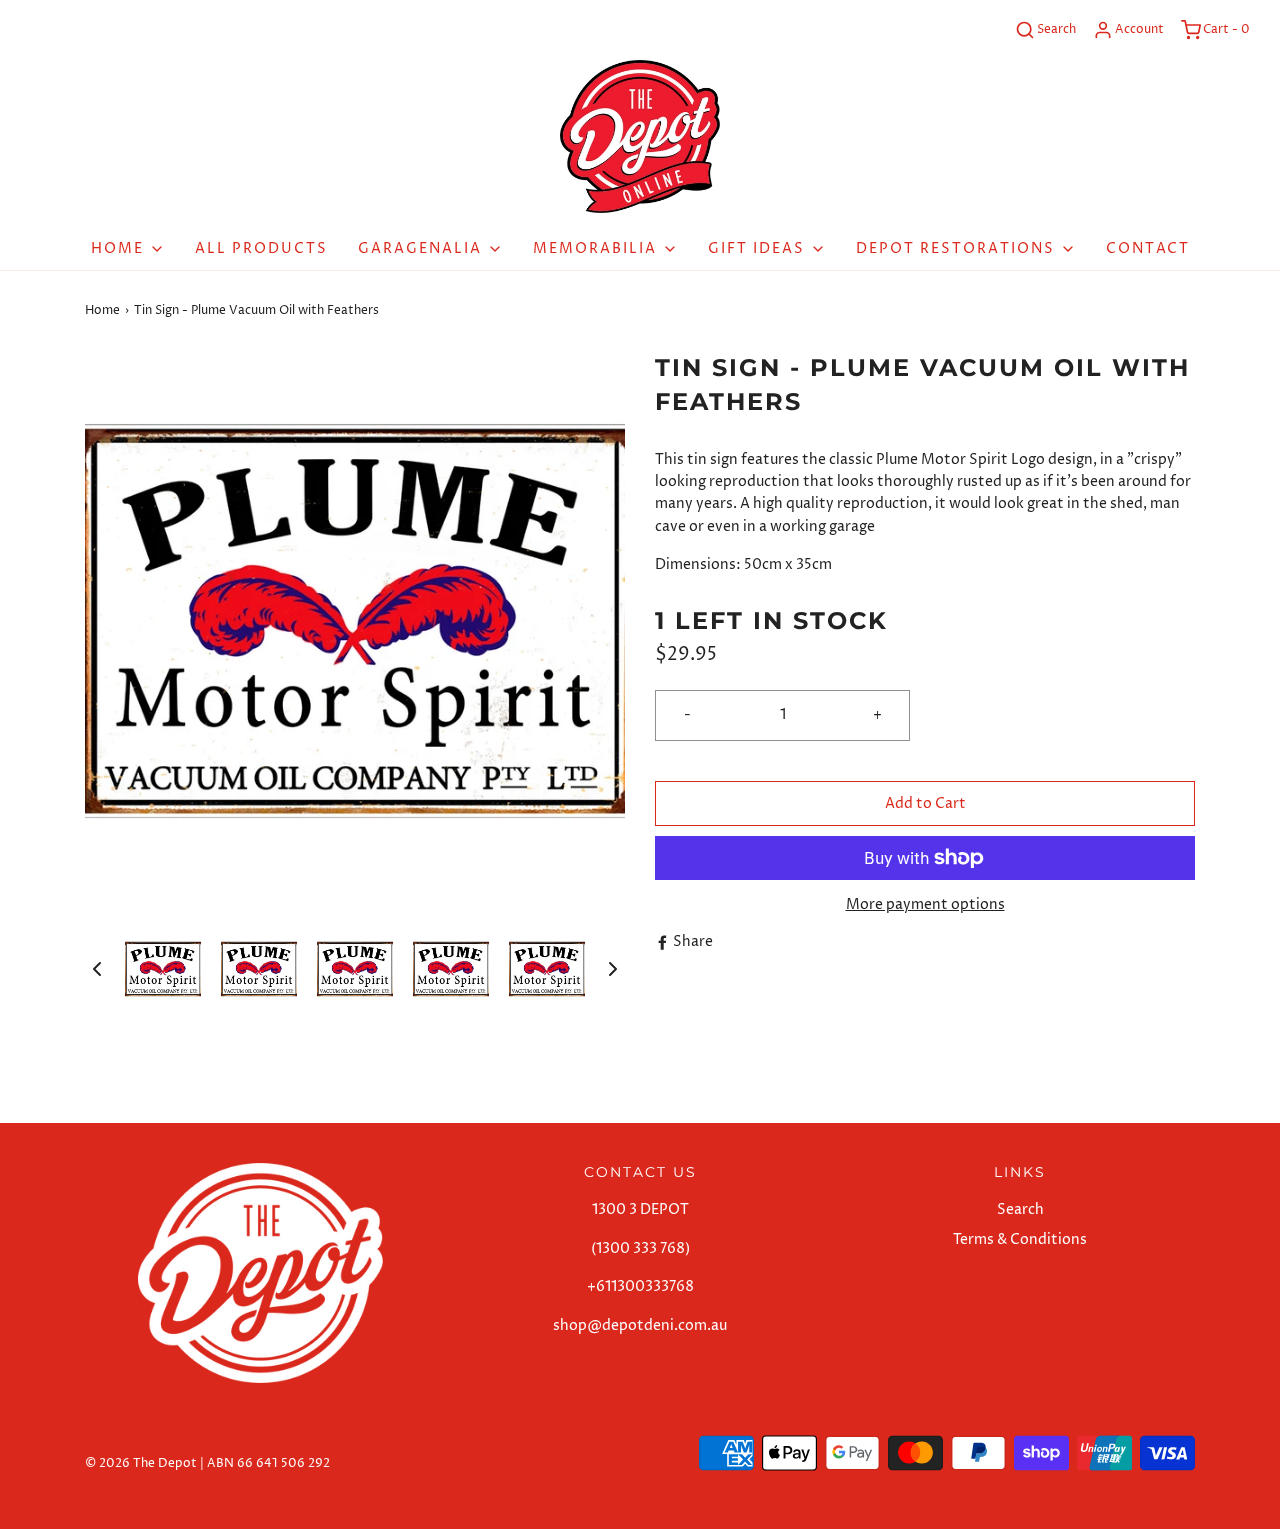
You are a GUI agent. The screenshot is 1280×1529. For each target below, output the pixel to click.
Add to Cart (925, 803)
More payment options (925, 904)
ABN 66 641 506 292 (268, 1463)
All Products (261, 248)
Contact (1148, 248)
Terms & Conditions (1020, 1239)
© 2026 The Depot (141, 1463)
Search (1020, 1209)
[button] (97, 969)
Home (102, 310)
